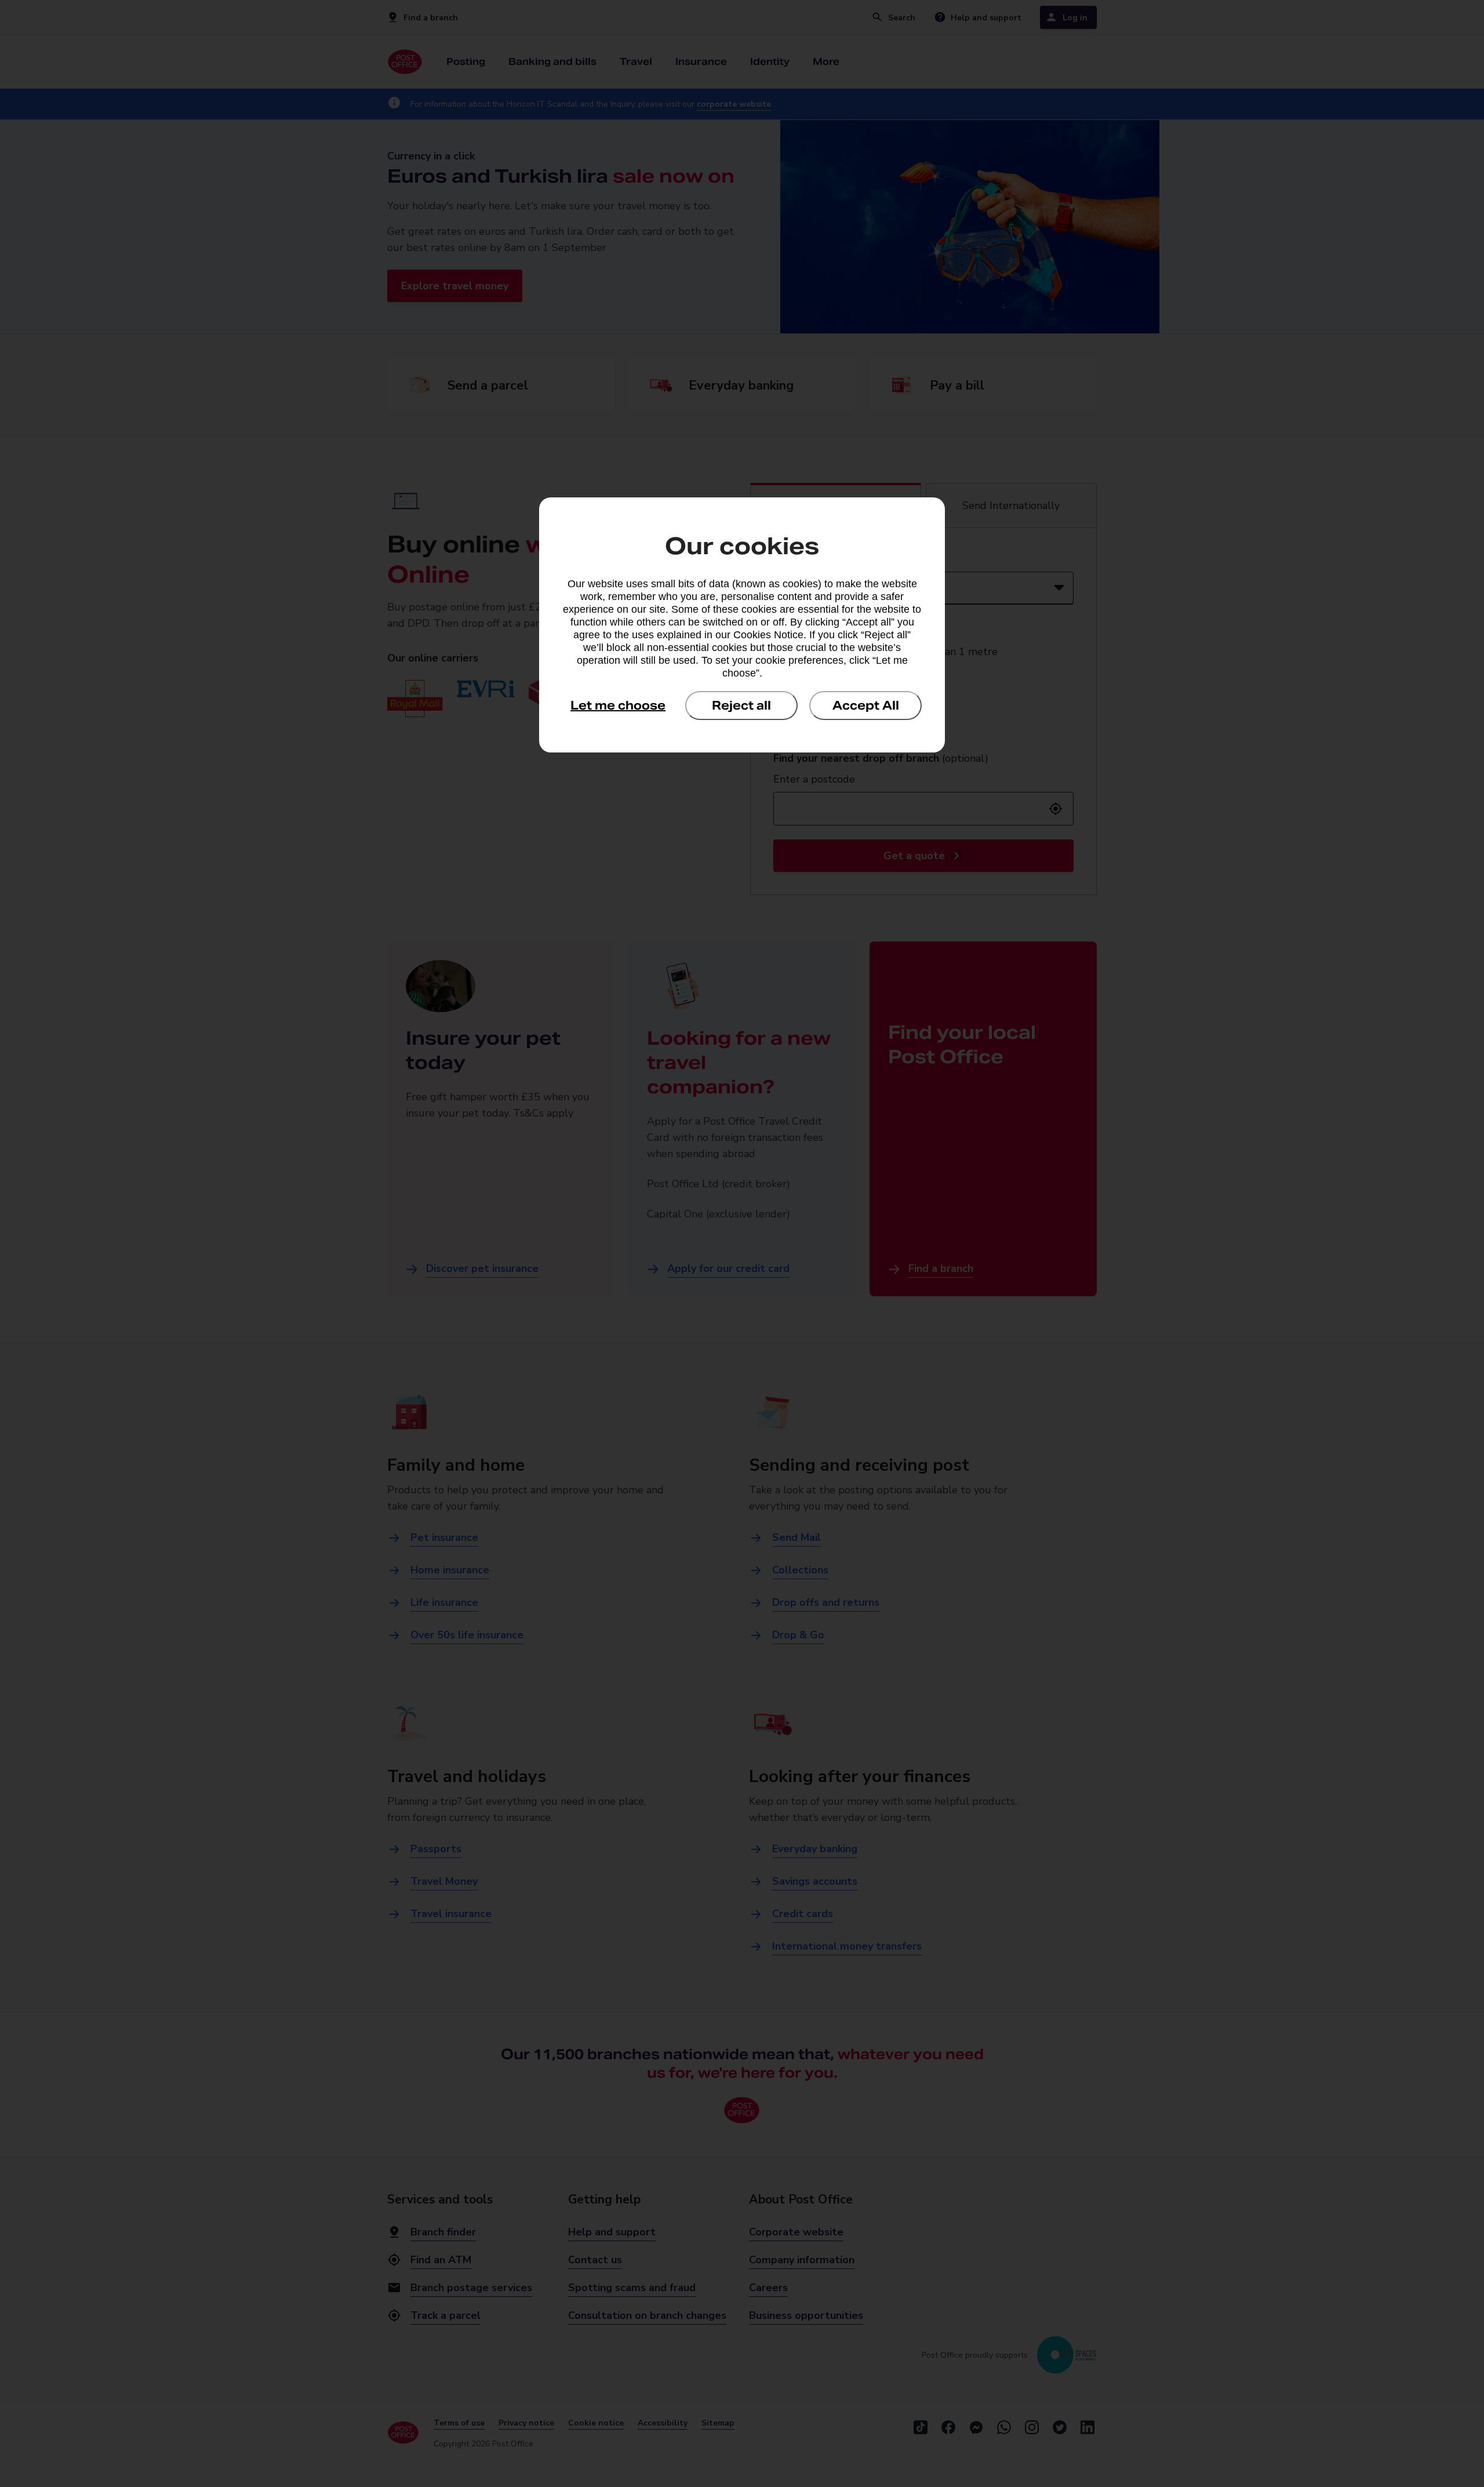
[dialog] (742, 625)
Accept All (866, 706)
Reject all (741, 706)
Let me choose (618, 706)
